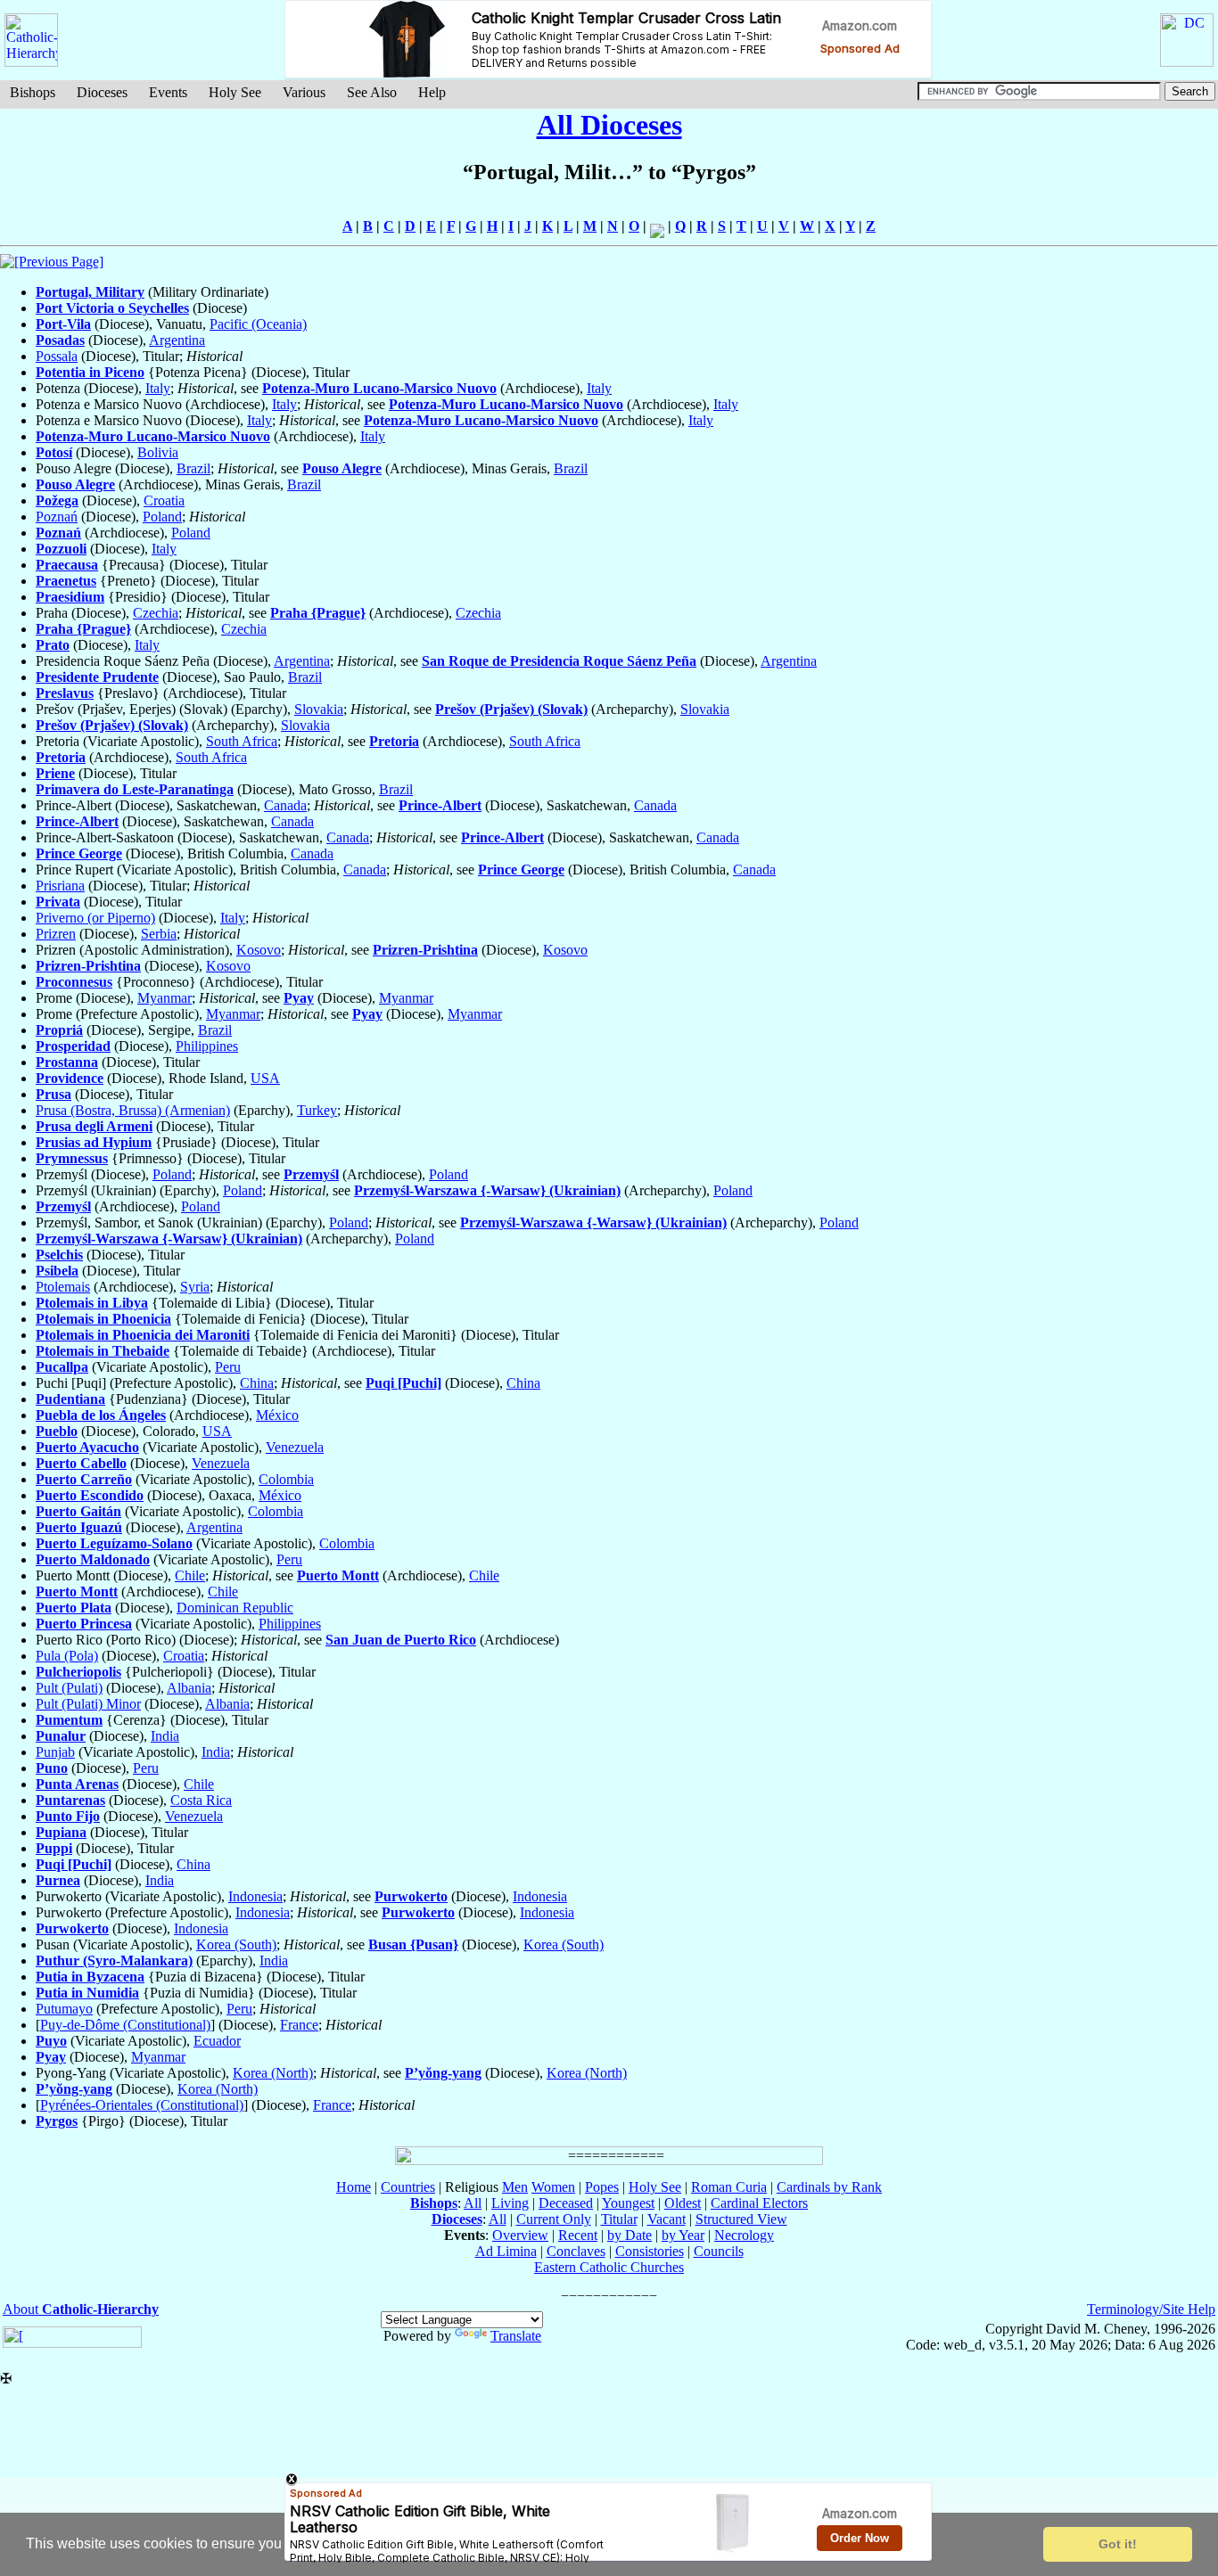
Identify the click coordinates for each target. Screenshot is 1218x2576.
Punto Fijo (68, 1816)
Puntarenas (70, 1800)
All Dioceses (609, 125)
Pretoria (394, 741)
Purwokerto (411, 1896)
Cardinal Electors (759, 2203)
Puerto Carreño (84, 1479)
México (277, 1415)
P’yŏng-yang (443, 2073)
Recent (578, 2235)
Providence (70, 1078)
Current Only (554, 2219)
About (81, 2309)
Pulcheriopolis (78, 1672)
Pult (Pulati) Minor (88, 1704)
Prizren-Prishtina (425, 950)
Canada (285, 805)
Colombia (286, 1479)
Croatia (164, 500)
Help (432, 92)
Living (510, 2203)
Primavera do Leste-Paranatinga (135, 789)
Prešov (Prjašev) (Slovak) (511, 709)
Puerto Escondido (90, 1495)
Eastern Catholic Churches (609, 2267)
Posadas (60, 340)
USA (265, 1078)
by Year (683, 2235)
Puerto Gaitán (78, 1511)
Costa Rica (201, 1800)
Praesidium (70, 597)
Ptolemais (63, 1287)
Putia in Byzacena (90, 1977)
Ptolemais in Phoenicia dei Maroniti (143, 1335)
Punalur (61, 1736)
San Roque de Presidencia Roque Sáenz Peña (559, 661)
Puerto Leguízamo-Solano (114, 1543)
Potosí (54, 452)
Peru (228, 1367)
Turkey (317, 1110)
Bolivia (158, 452)
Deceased (566, 2203)
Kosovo (259, 950)
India (165, 1736)
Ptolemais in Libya (92, 1303)
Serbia (159, 934)
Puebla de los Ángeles (101, 1415)
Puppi (54, 1848)
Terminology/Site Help (1151, 2309)
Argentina (177, 340)
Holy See (235, 92)
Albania (189, 1688)
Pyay (299, 998)
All (473, 2203)
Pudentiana (70, 1399)
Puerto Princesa (84, 1624)
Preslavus (65, 693)
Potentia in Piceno (90, 372)
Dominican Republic (235, 1608)
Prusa (53, 1094)
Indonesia (255, 1896)
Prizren (56, 934)
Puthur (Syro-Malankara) (114, 1961)
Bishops (33, 92)
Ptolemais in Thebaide (103, 1351)
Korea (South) (236, 1944)
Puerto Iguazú (79, 1527)
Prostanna (67, 1062)
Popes (602, 2187)
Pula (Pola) (67, 1656)
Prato (53, 645)
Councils (719, 2251)
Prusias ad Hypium (94, 1142)
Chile (190, 1575)
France (299, 2025)
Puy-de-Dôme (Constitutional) (125, 2025)
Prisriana (60, 886)
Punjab (55, 1752)
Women (553, 2187)
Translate (516, 2336)
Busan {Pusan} (413, 1944)
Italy (158, 388)
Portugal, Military (90, 292)
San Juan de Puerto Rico (401, 1640)
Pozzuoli (61, 549)
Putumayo (64, 2009)
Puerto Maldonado (93, 1559)
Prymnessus (72, 1158)
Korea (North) (273, 2073)
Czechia (156, 613)
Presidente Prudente (97, 677)
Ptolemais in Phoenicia (103, 1319)
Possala (57, 356)
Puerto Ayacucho (87, 1447)
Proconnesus (74, 982)
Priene (55, 773)
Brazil (193, 468)
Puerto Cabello (81, 1463)
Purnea (58, 1880)
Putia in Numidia (87, 1993)
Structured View (741, 2219)
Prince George (79, 853)
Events (168, 92)
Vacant (667, 2219)
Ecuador (217, 2041)
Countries (408, 2187)
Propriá (59, 1030)
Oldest (683, 2203)
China (257, 1383)
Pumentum (69, 1720)
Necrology (744, 2235)
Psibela (57, 1271)
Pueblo (57, 1431)
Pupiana (61, 1832)
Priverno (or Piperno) (95, 918)
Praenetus (66, 581)
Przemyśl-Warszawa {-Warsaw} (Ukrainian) (487, 1190)
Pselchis (59, 1255)
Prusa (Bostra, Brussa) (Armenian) (133, 1110)
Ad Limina (506, 2251)
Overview (520, 2235)
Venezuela (295, 1447)
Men (515, 2187)
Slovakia (319, 709)
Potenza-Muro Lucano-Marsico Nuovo (379, 388)
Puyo (51, 2041)
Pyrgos (57, 2121)
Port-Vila (63, 324)
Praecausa (67, 565)
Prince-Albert (440, 805)
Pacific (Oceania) (258, 324)
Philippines (207, 1046)
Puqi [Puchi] (403, 1383)
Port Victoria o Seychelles (112, 308)
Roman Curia (729, 2187)
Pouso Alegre (342, 468)
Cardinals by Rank (829, 2187)
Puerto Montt (338, 1575)
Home (354, 2187)
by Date (630, 2235)
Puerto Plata (74, 1608)
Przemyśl (311, 1174)
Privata (58, 902)
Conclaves (576, 2251)
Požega (57, 500)
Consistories (650, 2251)
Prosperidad (73, 1046)
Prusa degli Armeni (94, 1126)
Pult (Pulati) (69, 1688)
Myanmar (165, 998)
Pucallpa (62, 1367)
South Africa (242, 741)
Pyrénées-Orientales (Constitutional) (142, 2105)
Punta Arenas (77, 1784)
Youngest (628, 2203)
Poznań (57, 517)
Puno (52, 1768)
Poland (162, 517)
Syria (195, 1287)
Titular (619, 2219)
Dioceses (102, 92)
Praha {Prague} (318, 613)
